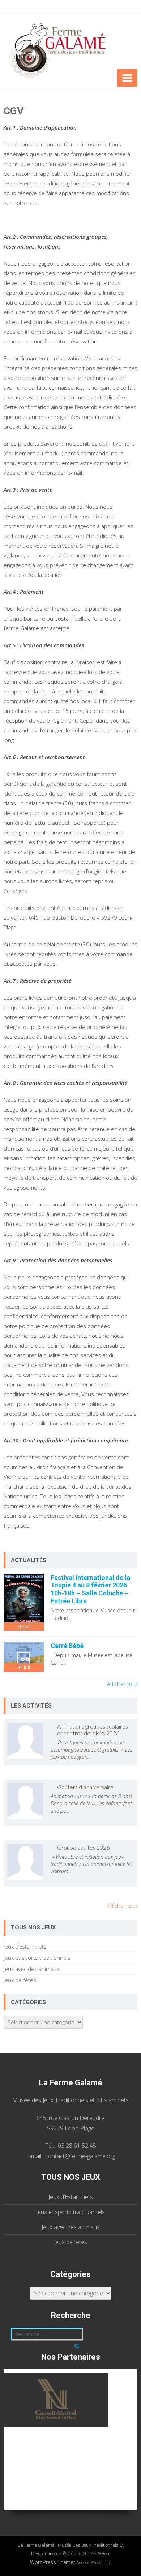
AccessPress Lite (94, 2562)
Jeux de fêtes (20, 1980)
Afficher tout (122, 1684)
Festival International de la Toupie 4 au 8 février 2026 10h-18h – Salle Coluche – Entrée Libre (90, 1589)
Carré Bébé (67, 1646)
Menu (127, 78)
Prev (6, 2436)
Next (135, 2436)
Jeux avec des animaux (31, 1969)
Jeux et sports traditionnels (37, 1958)
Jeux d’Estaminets (25, 1946)
